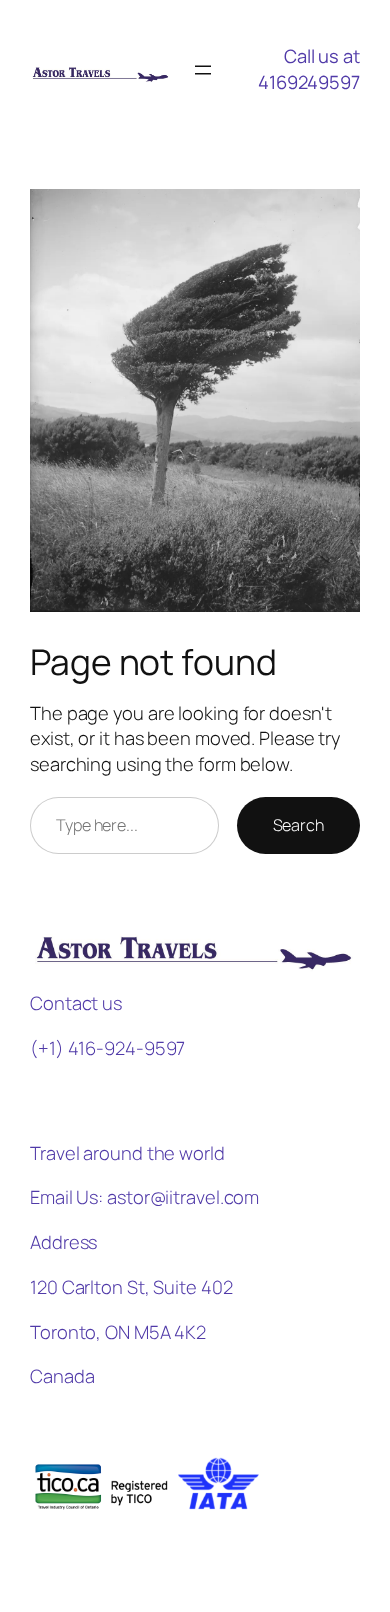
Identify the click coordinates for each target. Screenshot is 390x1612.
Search (298, 825)
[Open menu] (203, 70)
